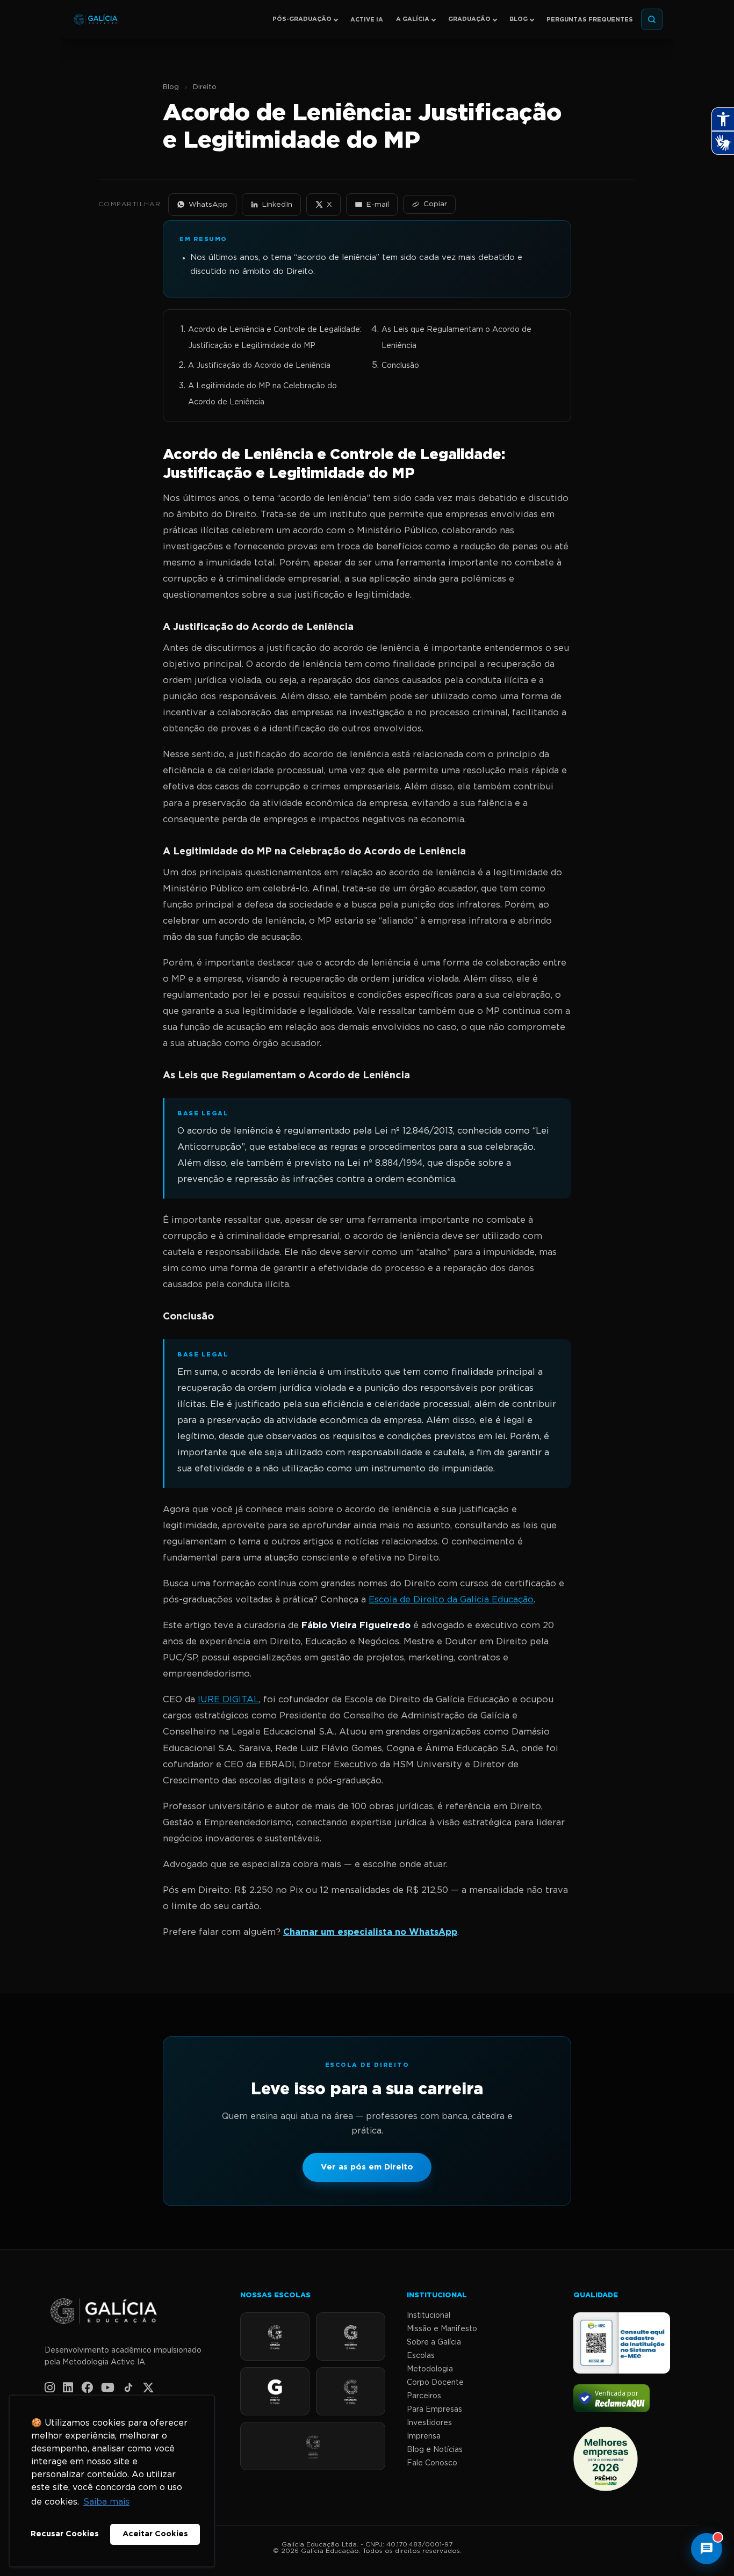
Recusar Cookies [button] (65, 2534)
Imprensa (424, 2436)
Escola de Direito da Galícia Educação (451, 1600)
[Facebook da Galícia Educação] (87, 2388)
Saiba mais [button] (106, 2502)
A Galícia (413, 19)
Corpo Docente (435, 2383)
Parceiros (424, 2396)
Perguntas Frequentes (590, 20)
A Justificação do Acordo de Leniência (259, 366)
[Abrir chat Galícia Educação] (707, 2549)
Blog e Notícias (435, 2450)
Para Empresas (434, 2410)
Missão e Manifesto (442, 2329)
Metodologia (430, 2369)
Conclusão (400, 366)
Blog (519, 19)
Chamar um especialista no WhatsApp (370, 1932)
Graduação (469, 19)
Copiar (435, 204)
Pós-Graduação (302, 19)
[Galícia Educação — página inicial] (132, 2312)
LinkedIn (277, 205)
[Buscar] (652, 19)
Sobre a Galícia (434, 2342)
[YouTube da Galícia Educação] (108, 2388)
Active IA (367, 20)
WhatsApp (208, 205)
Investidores (429, 2423)
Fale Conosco (432, 2463)
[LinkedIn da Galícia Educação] (68, 2388)
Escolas (421, 2356)
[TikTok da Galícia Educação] (128, 2388)
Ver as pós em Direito (367, 2167)
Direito (205, 87)
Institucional (429, 2316)
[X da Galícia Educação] (148, 2388)
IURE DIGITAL (228, 1700)
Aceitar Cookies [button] (155, 2534)
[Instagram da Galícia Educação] (50, 2388)
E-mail (378, 205)
